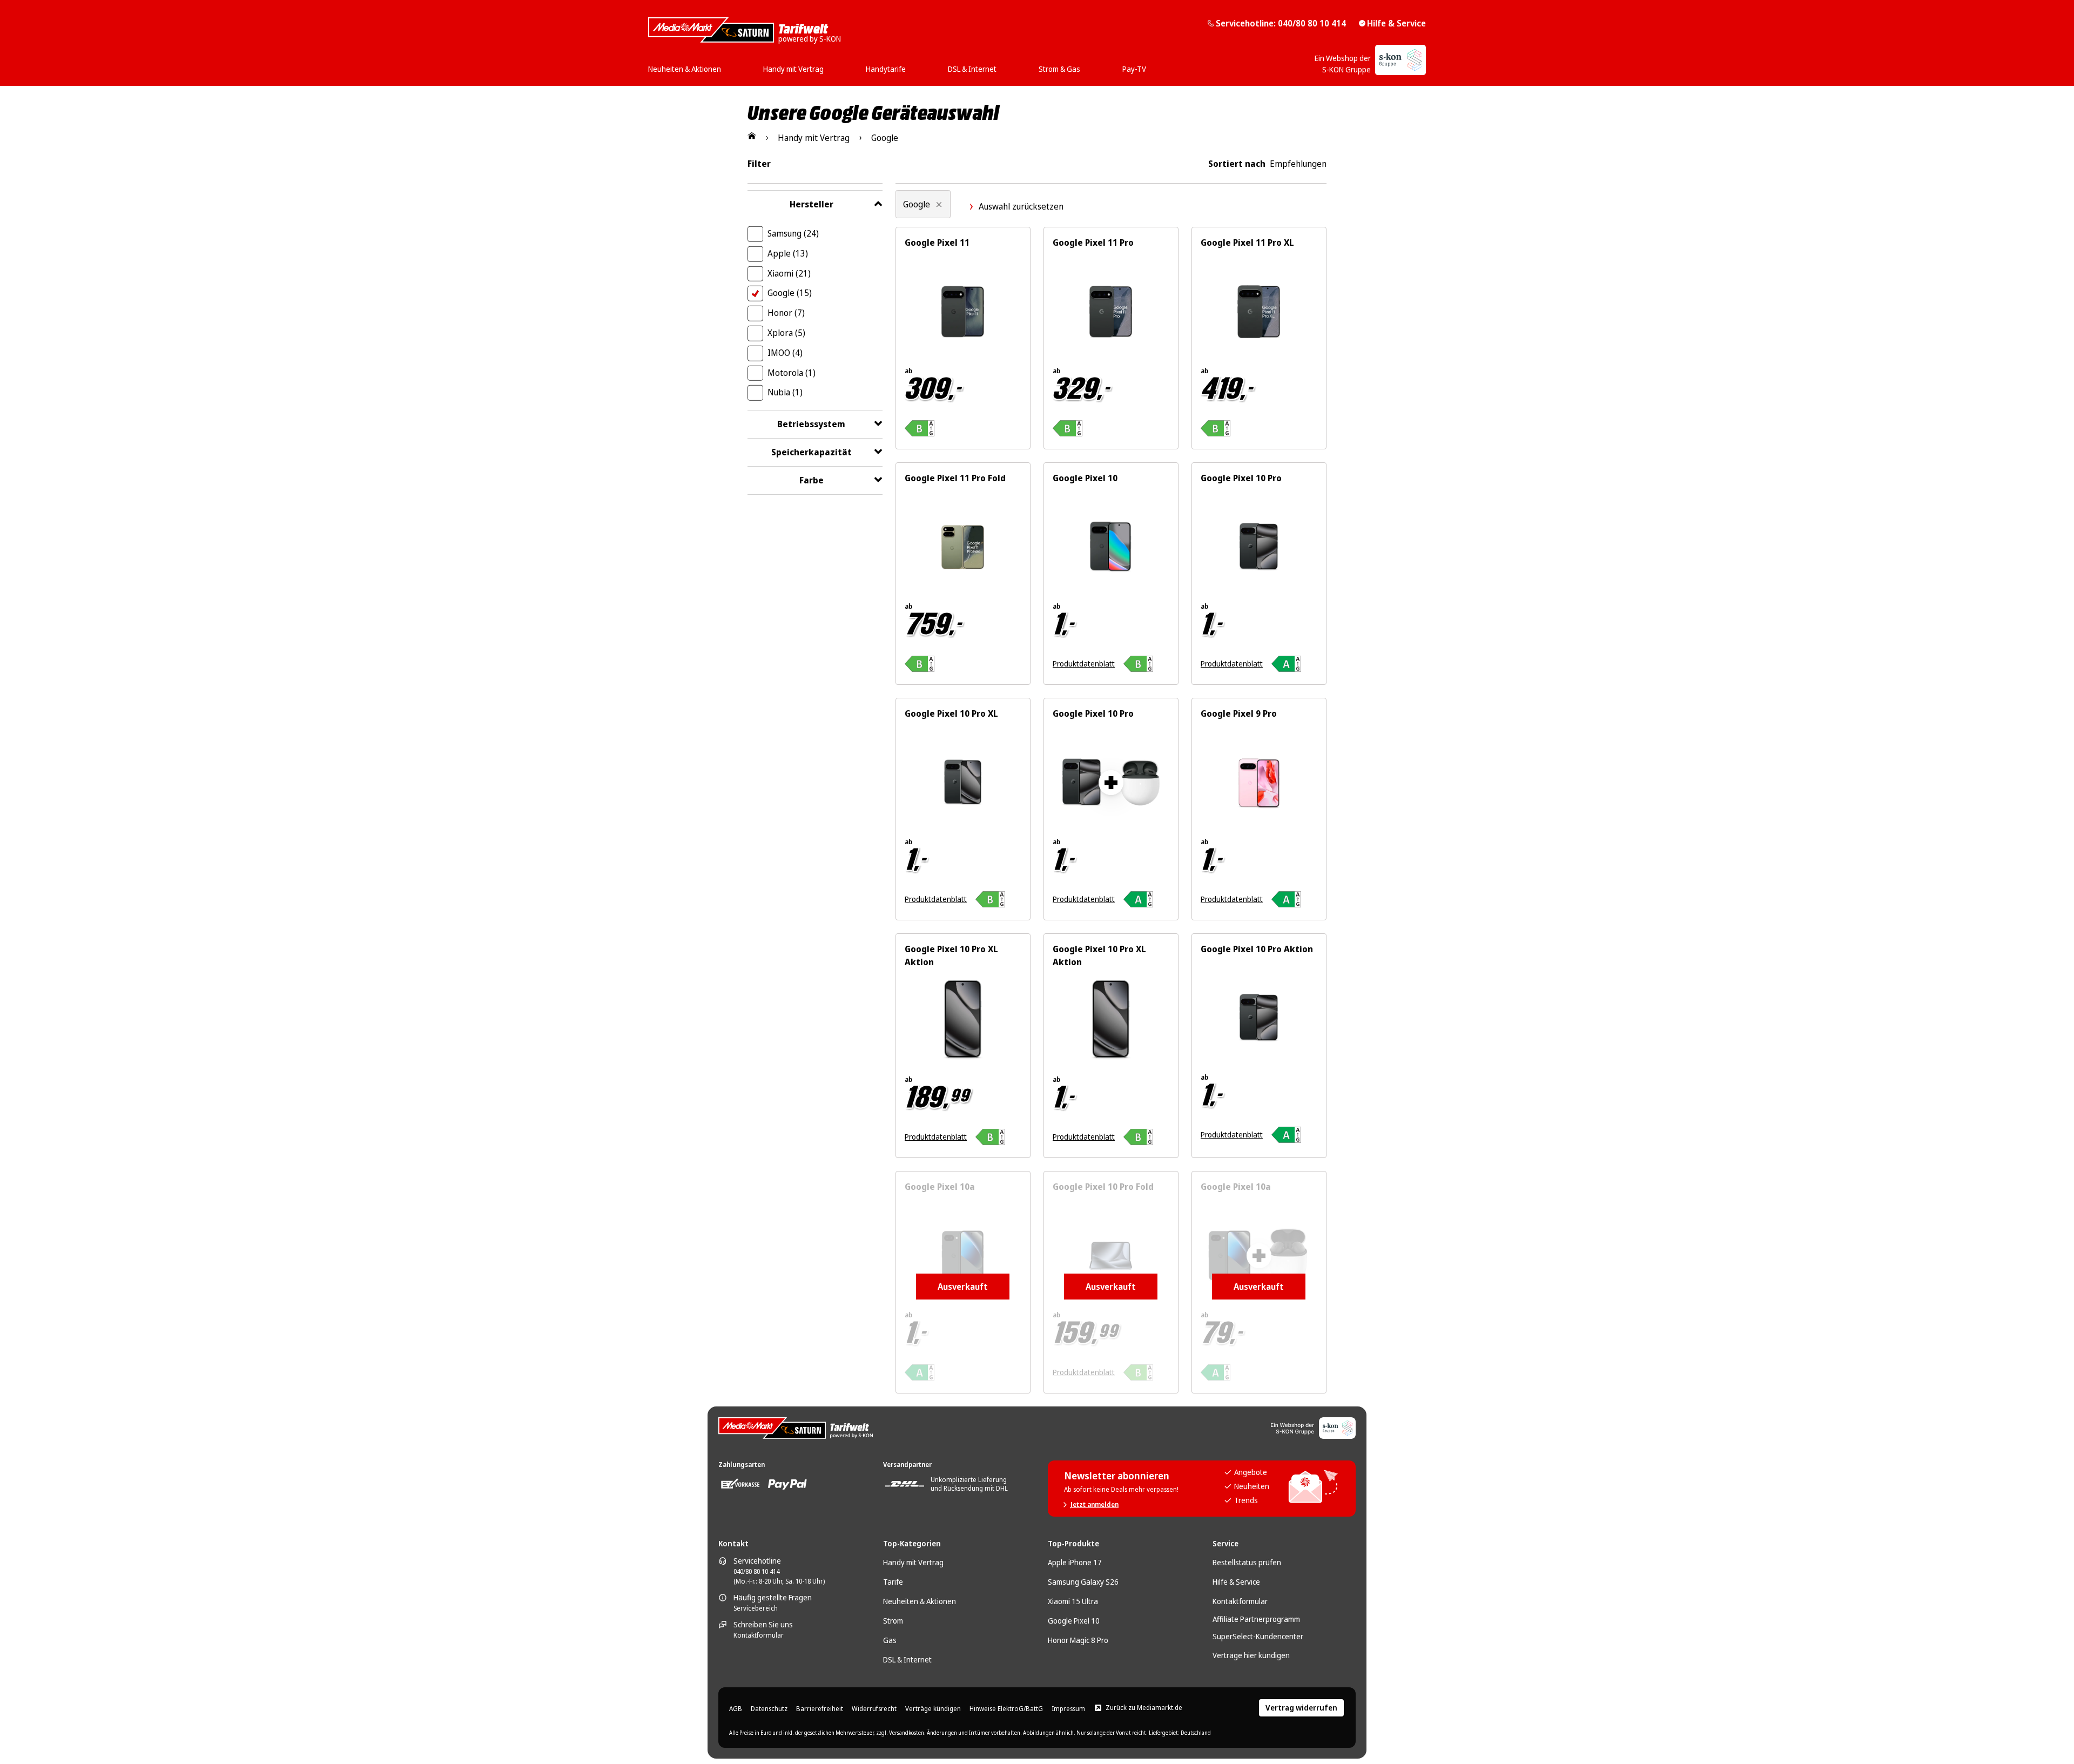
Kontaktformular (759, 1635)
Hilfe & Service (1396, 23)
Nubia (785, 392)
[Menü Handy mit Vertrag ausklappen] (827, 65)
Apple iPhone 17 (1075, 1562)
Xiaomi (789, 273)
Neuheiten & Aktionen (920, 1601)
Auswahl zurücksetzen (1021, 206)
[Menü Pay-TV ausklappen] (1149, 65)
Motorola (792, 373)
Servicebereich (756, 1608)
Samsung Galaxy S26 (1083, 1582)
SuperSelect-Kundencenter (1258, 1636)
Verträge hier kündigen (1251, 1655)
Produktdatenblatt (1084, 664)
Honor (786, 313)
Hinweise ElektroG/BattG (1006, 1709)
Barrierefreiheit (820, 1709)
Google (790, 293)
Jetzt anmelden (1095, 1505)
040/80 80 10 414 (756, 1572)
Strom (893, 1621)
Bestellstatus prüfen (1247, 1562)
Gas (890, 1640)
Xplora (786, 333)
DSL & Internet (907, 1659)
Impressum (1068, 1709)
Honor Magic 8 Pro (1078, 1640)
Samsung (793, 233)
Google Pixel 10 (1074, 1621)
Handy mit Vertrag (913, 1562)
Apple (788, 253)
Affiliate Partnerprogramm (1256, 1619)
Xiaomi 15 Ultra (1073, 1601)
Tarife (893, 1582)
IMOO (785, 353)
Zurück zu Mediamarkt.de (1144, 1708)
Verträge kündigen (933, 1709)
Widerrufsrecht (874, 1709)
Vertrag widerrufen (1301, 1708)
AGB (736, 1709)
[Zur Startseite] (752, 136)
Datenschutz (769, 1709)
